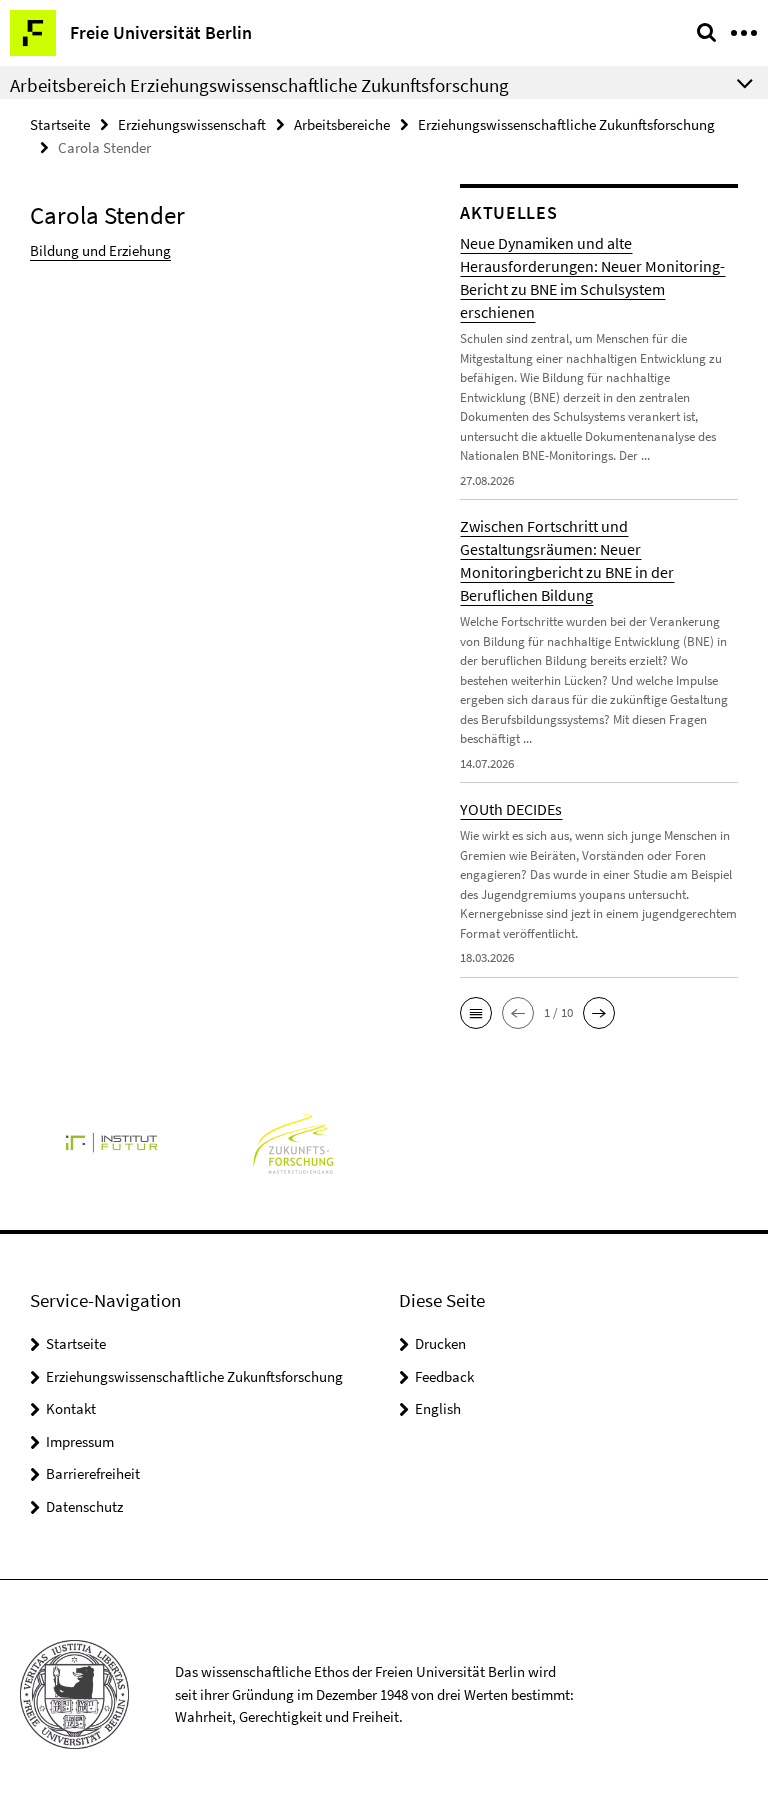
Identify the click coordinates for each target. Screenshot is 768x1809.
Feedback (444, 1376)
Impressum (80, 1441)
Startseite (60, 124)
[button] (476, 1013)
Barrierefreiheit (93, 1473)
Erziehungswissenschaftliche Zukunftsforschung (566, 124)
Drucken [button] (440, 1343)
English (438, 1408)
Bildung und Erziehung (100, 250)
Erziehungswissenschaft (192, 124)
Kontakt (71, 1408)
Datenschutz (84, 1506)
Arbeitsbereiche (342, 124)
